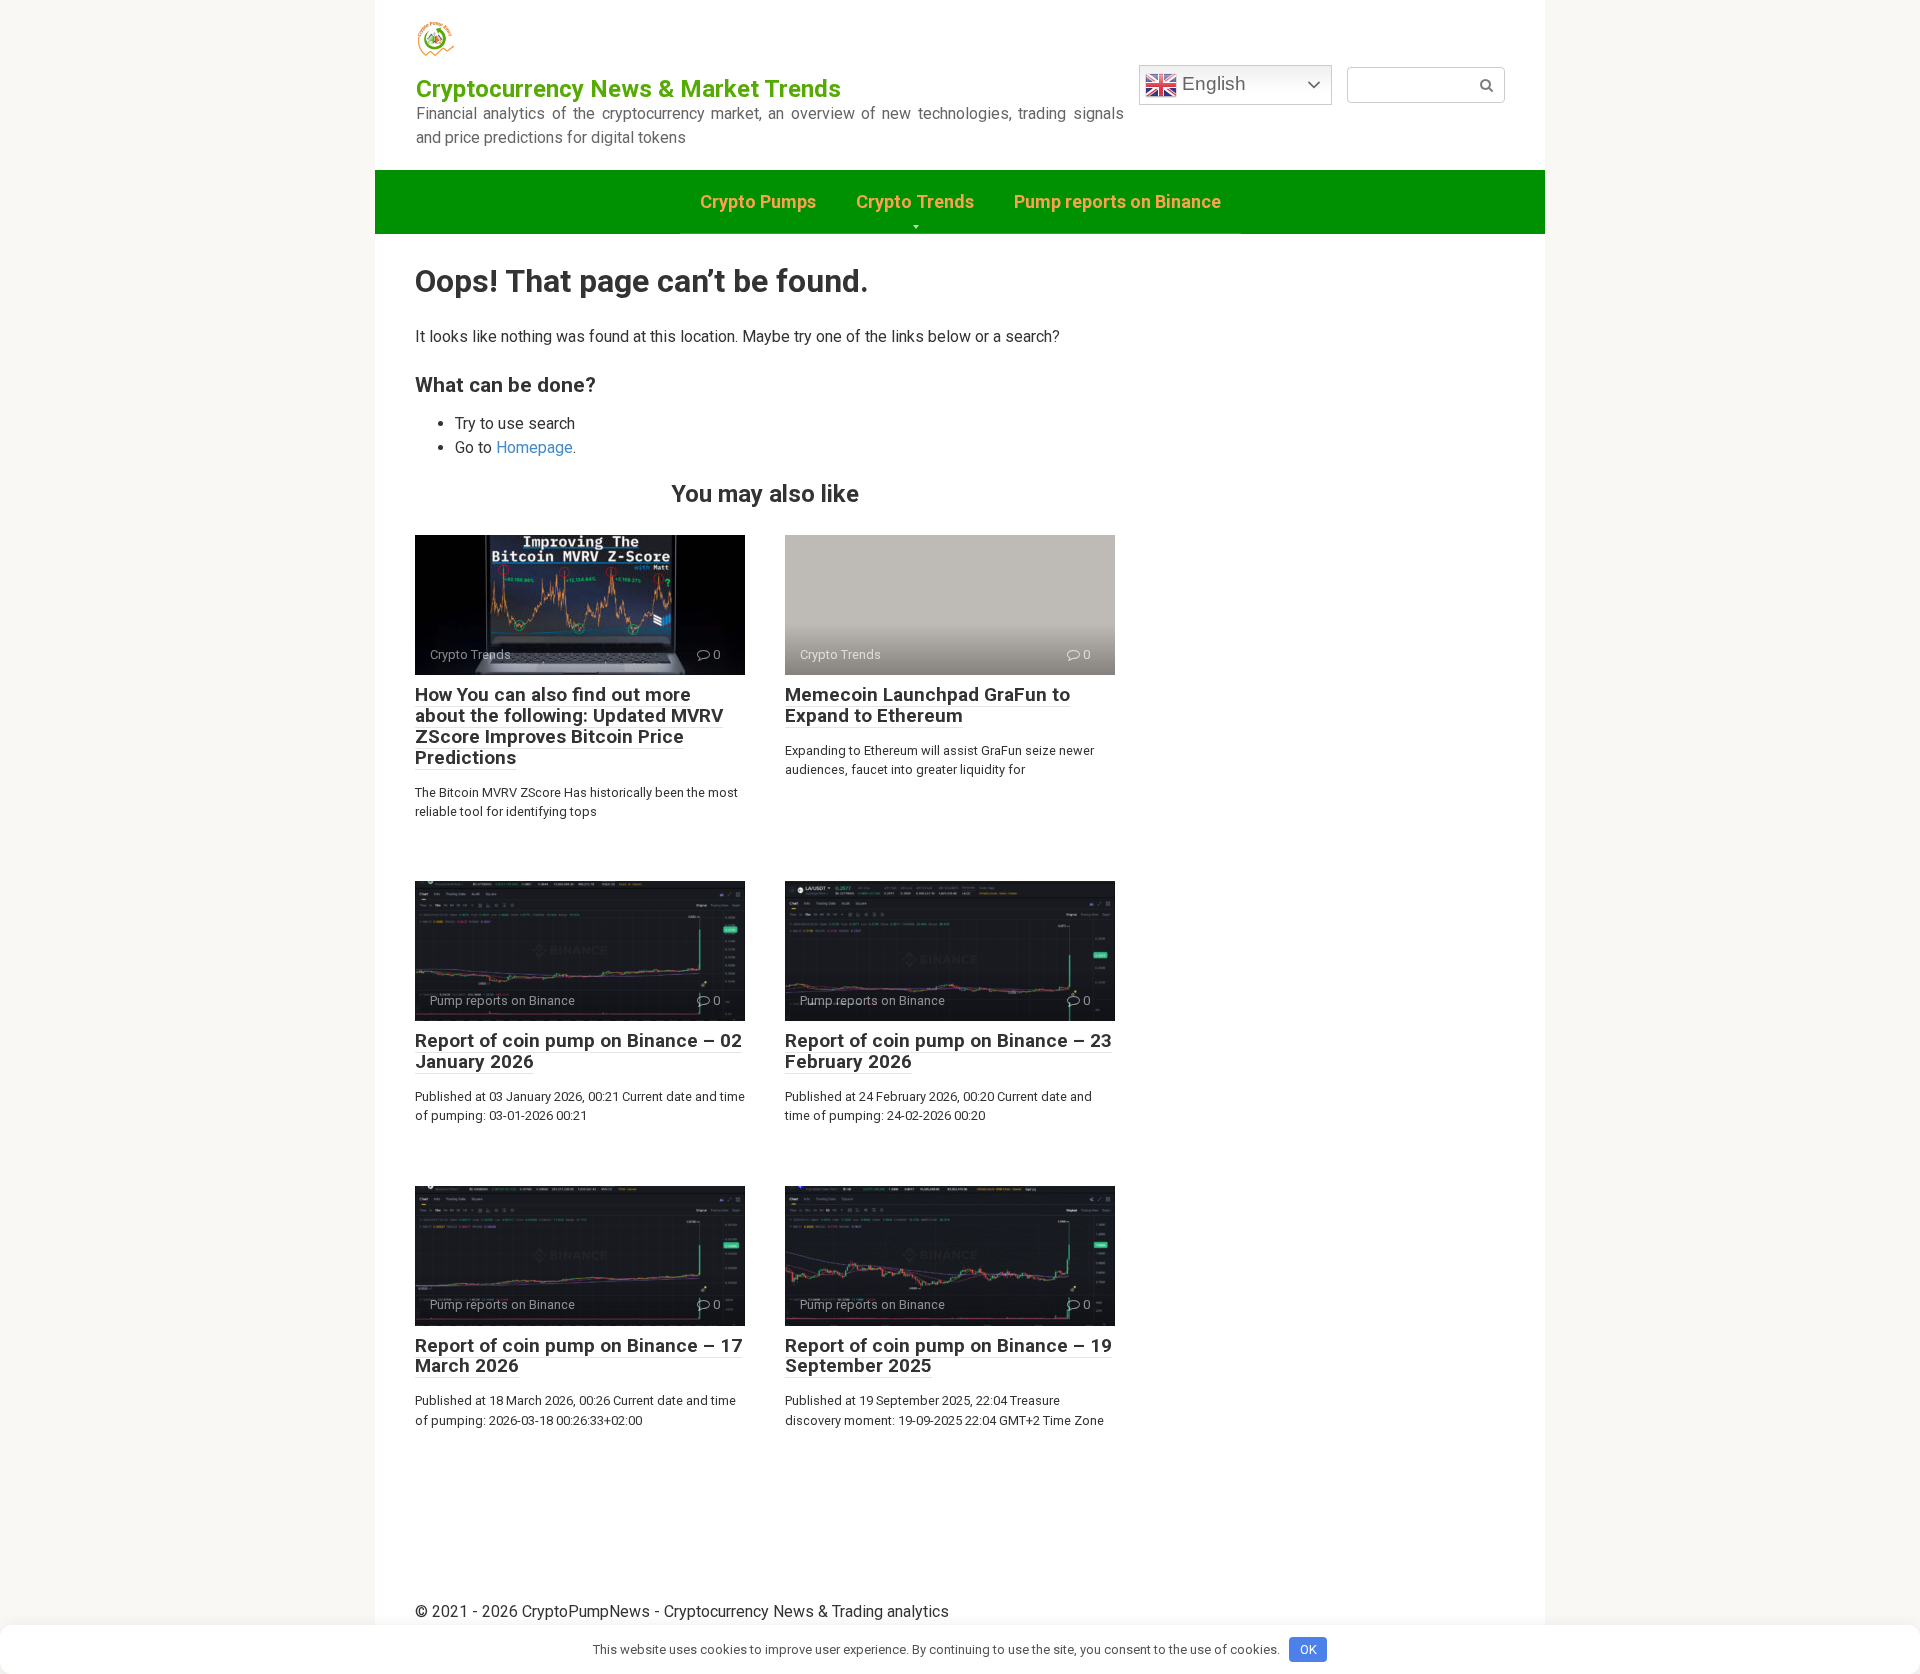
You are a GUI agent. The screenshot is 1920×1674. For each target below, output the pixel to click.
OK (1308, 1649)
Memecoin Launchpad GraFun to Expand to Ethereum (927, 705)
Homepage (534, 447)
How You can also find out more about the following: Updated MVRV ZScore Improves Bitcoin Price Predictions (569, 726)
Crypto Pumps (758, 201)
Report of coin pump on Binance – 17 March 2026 (578, 1356)
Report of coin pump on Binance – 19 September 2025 (948, 1356)
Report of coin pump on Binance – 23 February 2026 (948, 1051)
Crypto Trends (915, 201)
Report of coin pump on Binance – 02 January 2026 (578, 1051)
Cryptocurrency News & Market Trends (628, 89)
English (1211, 83)
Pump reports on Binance (1117, 201)
